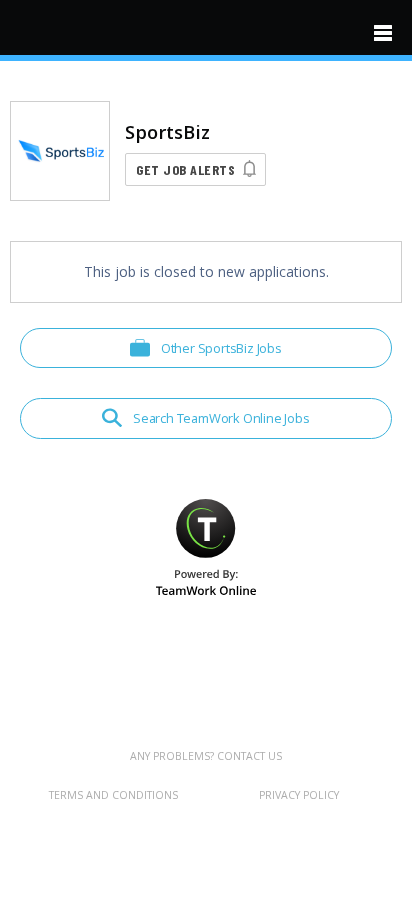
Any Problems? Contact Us (206, 756)
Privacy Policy (299, 795)
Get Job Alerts (185, 169)
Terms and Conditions (113, 795)
